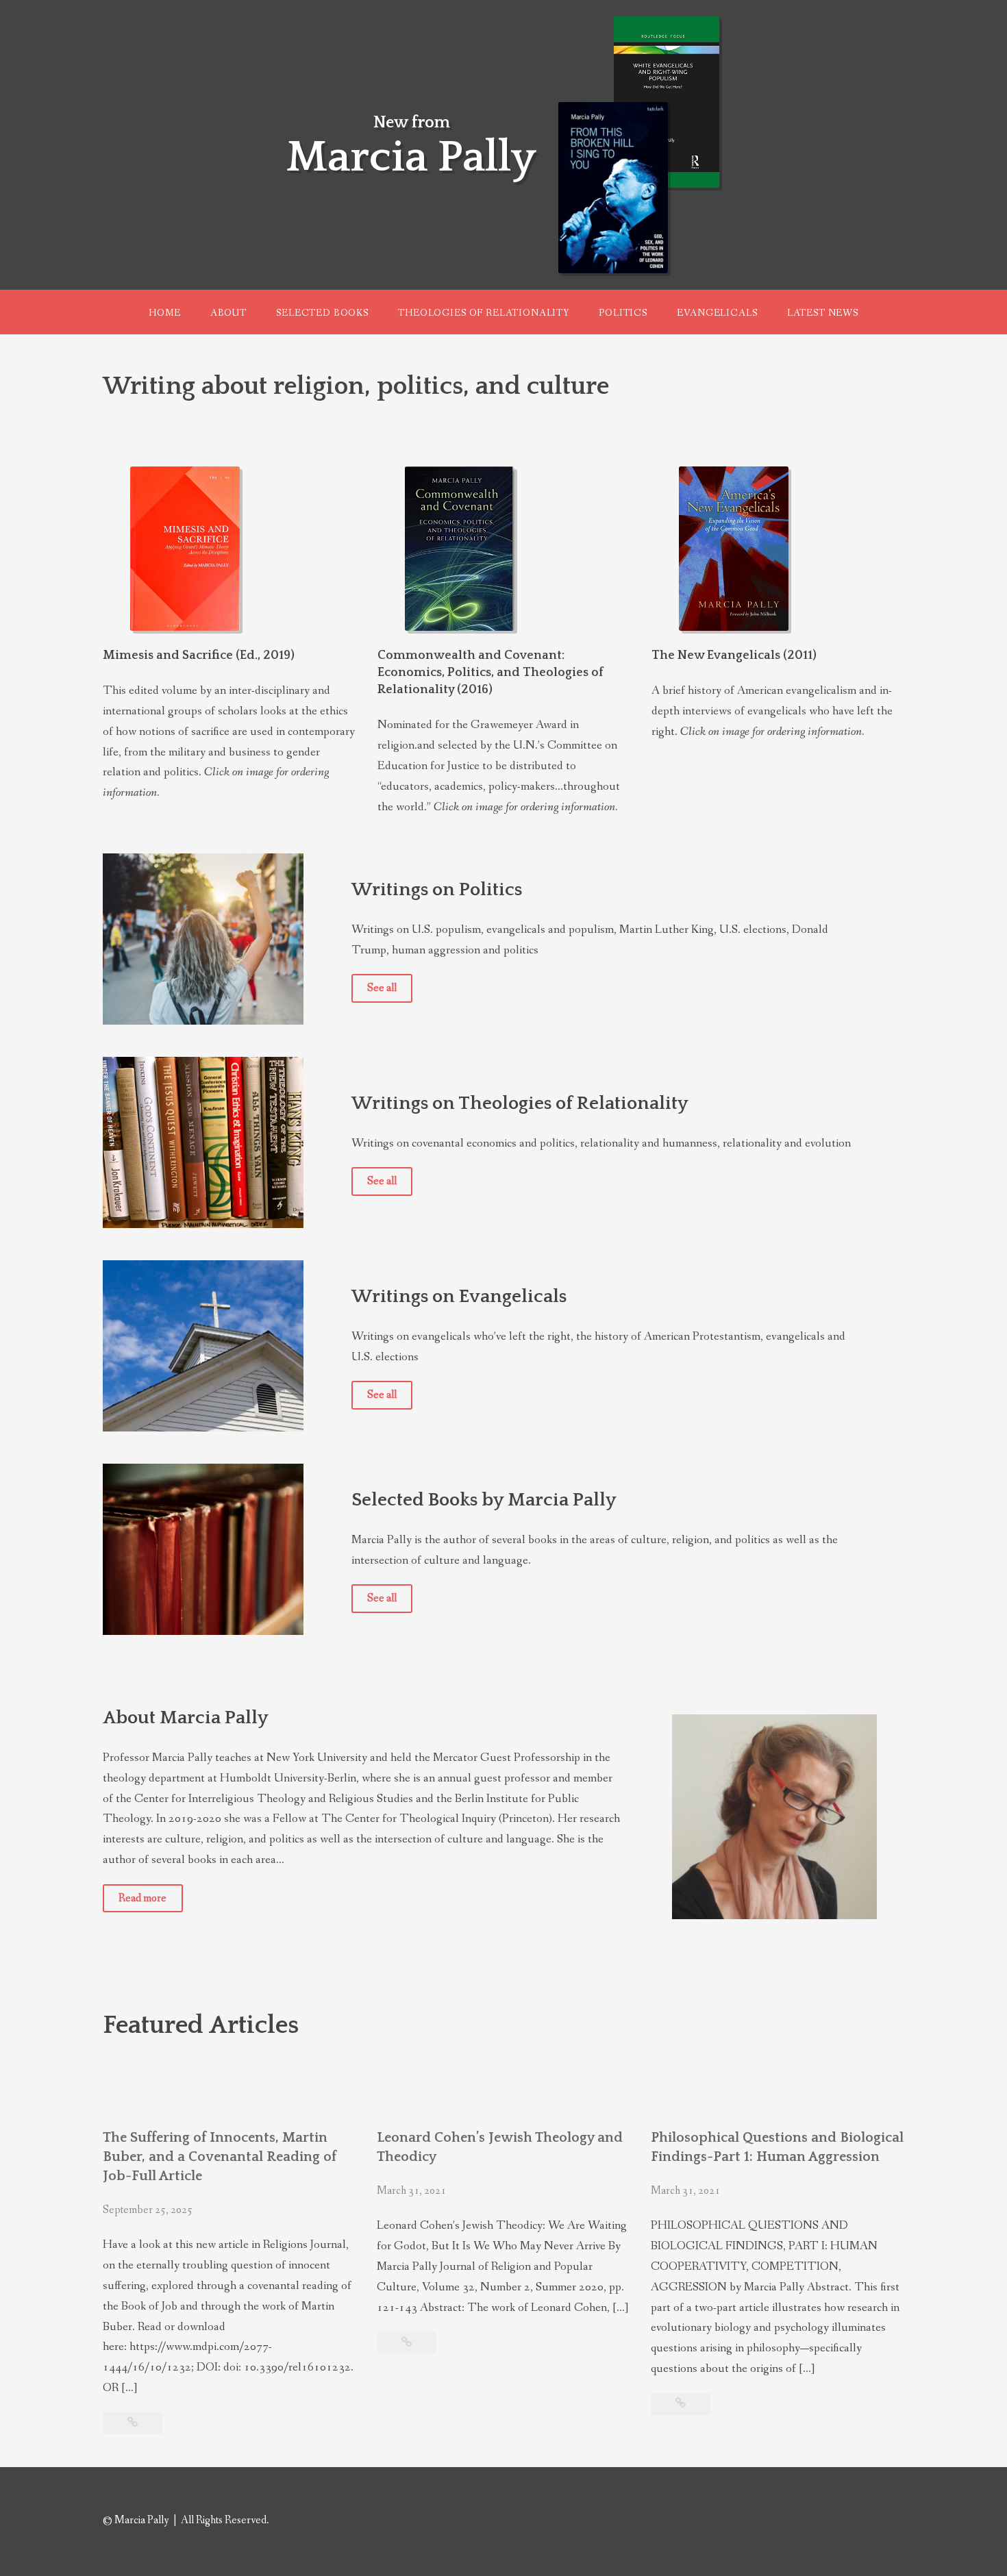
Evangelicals (717, 313)
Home (164, 313)
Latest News (823, 313)
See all (382, 988)
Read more (142, 1898)
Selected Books (322, 313)
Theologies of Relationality (484, 313)
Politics (623, 313)
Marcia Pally (411, 158)
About (228, 313)
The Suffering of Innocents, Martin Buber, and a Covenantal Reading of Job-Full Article (220, 2157)
